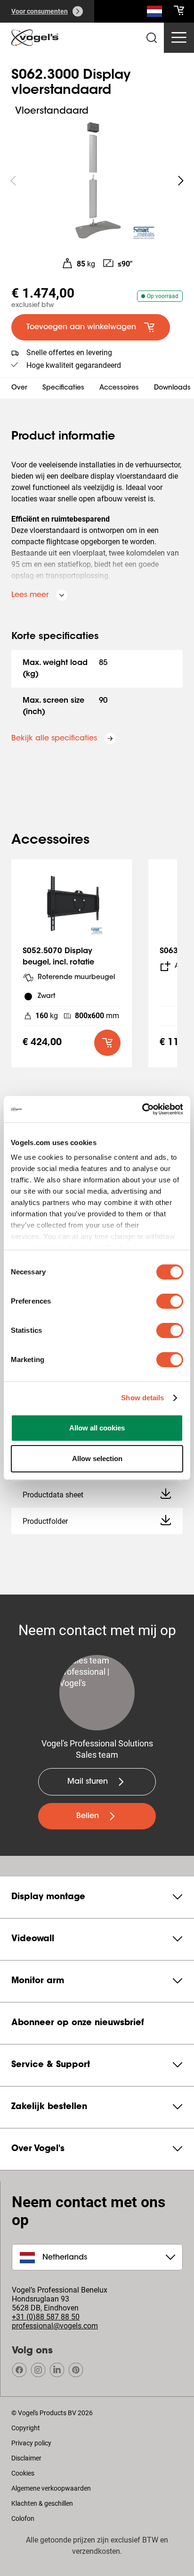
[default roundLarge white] (181, 181)
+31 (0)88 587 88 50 (46, 2317)
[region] (97, 181)
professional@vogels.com (55, 2326)
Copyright (26, 2428)
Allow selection (97, 1458)
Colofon (23, 2518)
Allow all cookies (97, 1428)
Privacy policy (31, 2443)
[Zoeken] (154, 13)
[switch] (170, 1301)
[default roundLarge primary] (107, 1043)
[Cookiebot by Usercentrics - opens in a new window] (142, 1109)
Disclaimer (26, 2458)
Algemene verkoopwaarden (51, 2488)
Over (19, 388)
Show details (142, 1398)
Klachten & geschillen (42, 2503)
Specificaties (63, 388)
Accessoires (119, 388)
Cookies (23, 2473)
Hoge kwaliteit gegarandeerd (74, 365)
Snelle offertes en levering (69, 353)
